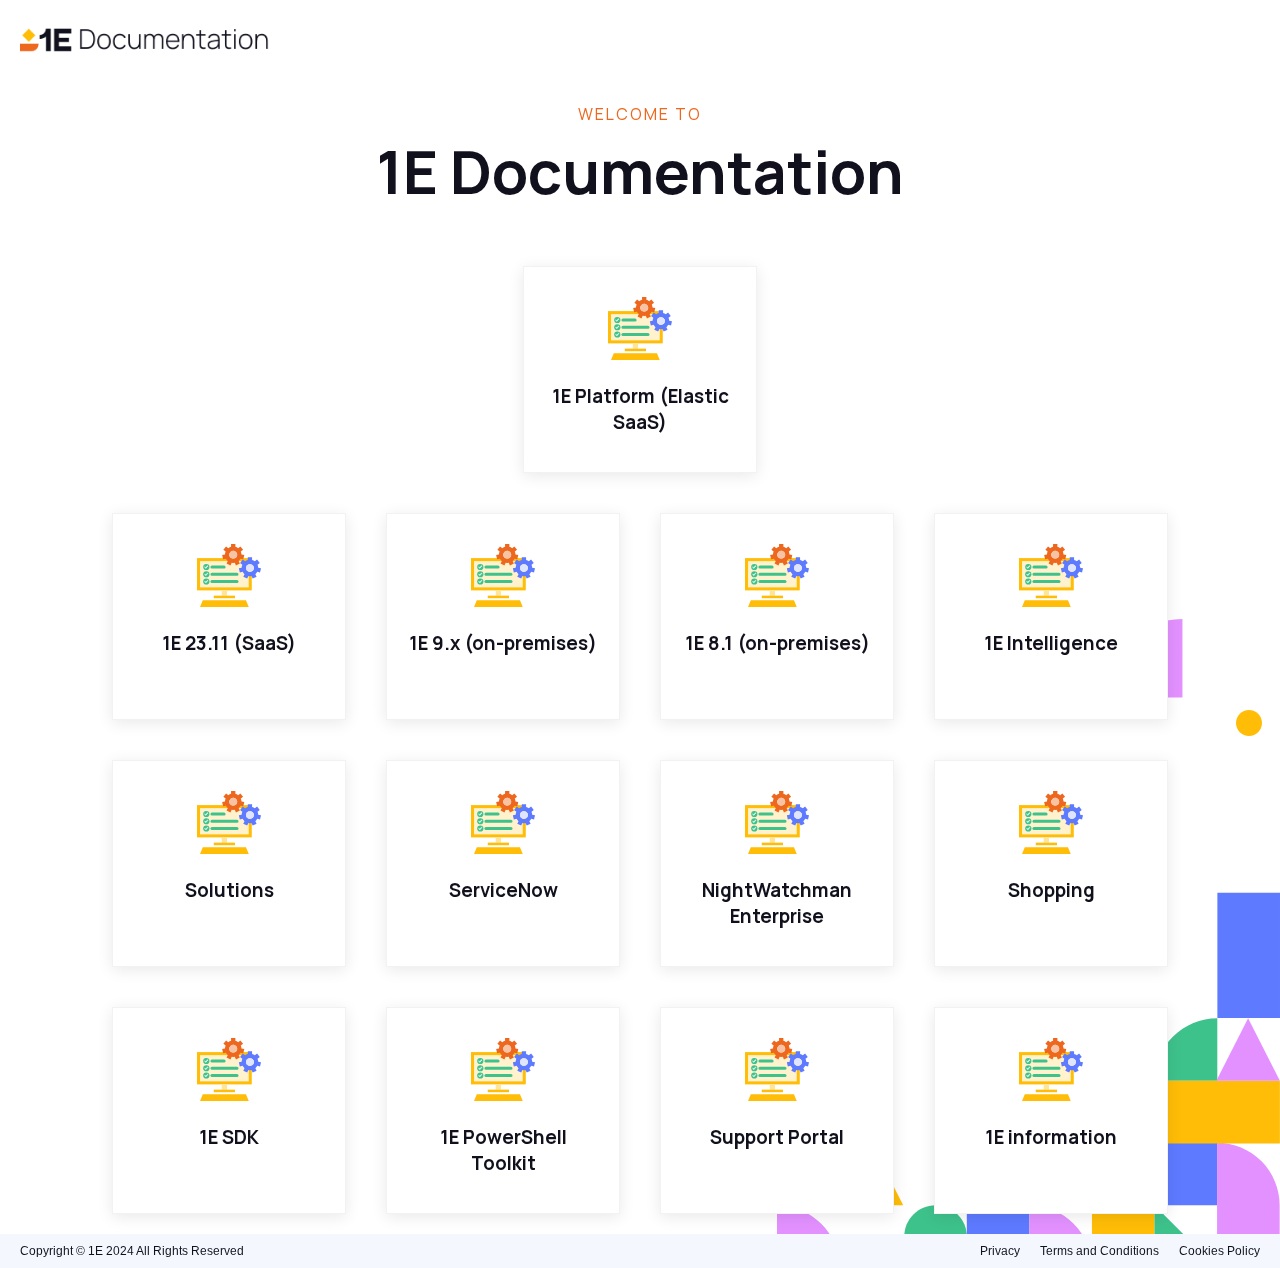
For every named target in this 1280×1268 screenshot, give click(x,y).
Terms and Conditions (1099, 1251)
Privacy (1000, 1251)
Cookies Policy (1219, 1251)
